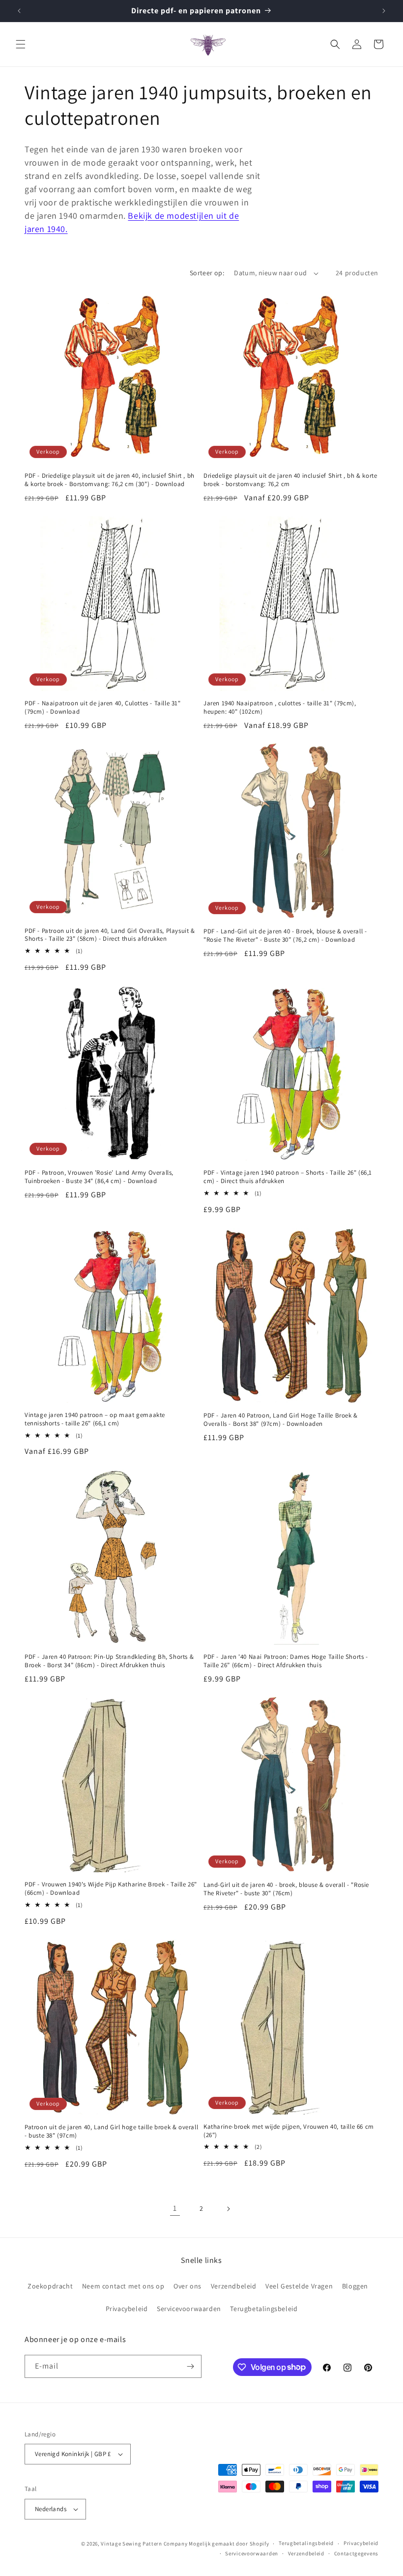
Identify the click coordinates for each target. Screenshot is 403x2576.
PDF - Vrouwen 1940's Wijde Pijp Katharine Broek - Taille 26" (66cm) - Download (111, 1889)
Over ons (187, 2286)
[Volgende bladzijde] (228, 2209)
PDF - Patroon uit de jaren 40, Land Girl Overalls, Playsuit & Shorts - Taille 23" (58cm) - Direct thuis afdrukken (110, 935)
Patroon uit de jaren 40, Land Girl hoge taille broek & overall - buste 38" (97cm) (111, 2131)
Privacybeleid (127, 2309)
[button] (21, 44)
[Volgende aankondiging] (384, 11)
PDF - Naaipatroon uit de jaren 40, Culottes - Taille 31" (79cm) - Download (103, 708)
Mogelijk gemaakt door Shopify (229, 2544)
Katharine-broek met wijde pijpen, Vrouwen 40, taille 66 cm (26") (289, 2131)
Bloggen (355, 2286)
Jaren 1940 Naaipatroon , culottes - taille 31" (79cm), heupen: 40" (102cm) (280, 708)
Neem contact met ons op (123, 2286)
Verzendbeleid (234, 2286)
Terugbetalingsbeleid (264, 2309)
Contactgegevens (357, 2553)
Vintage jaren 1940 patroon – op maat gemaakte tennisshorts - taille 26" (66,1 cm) (95, 1419)
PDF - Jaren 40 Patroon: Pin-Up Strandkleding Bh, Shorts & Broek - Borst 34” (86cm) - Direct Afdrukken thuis (109, 1661)
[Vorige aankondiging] (19, 11)
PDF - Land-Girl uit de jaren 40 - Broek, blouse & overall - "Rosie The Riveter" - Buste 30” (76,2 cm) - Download (285, 936)
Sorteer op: (207, 273)
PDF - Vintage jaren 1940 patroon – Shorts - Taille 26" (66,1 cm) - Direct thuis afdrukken (288, 1177)
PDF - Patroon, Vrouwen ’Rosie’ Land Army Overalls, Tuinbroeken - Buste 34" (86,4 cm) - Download (99, 1177)
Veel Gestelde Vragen (299, 2286)
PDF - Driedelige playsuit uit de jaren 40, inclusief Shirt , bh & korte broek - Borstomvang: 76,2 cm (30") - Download (110, 480)
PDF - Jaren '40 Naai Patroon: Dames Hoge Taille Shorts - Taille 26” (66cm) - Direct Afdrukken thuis (286, 1661)
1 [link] (175, 2208)
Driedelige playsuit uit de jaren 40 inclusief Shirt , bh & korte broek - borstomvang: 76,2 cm (290, 480)
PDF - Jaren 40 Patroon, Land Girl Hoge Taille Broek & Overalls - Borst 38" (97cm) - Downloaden (281, 1420)
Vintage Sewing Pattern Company (144, 2544)
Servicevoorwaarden (189, 2309)
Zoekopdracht (50, 2286)
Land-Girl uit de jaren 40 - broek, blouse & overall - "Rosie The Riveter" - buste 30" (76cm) (286, 1889)
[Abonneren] (190, 2366)
